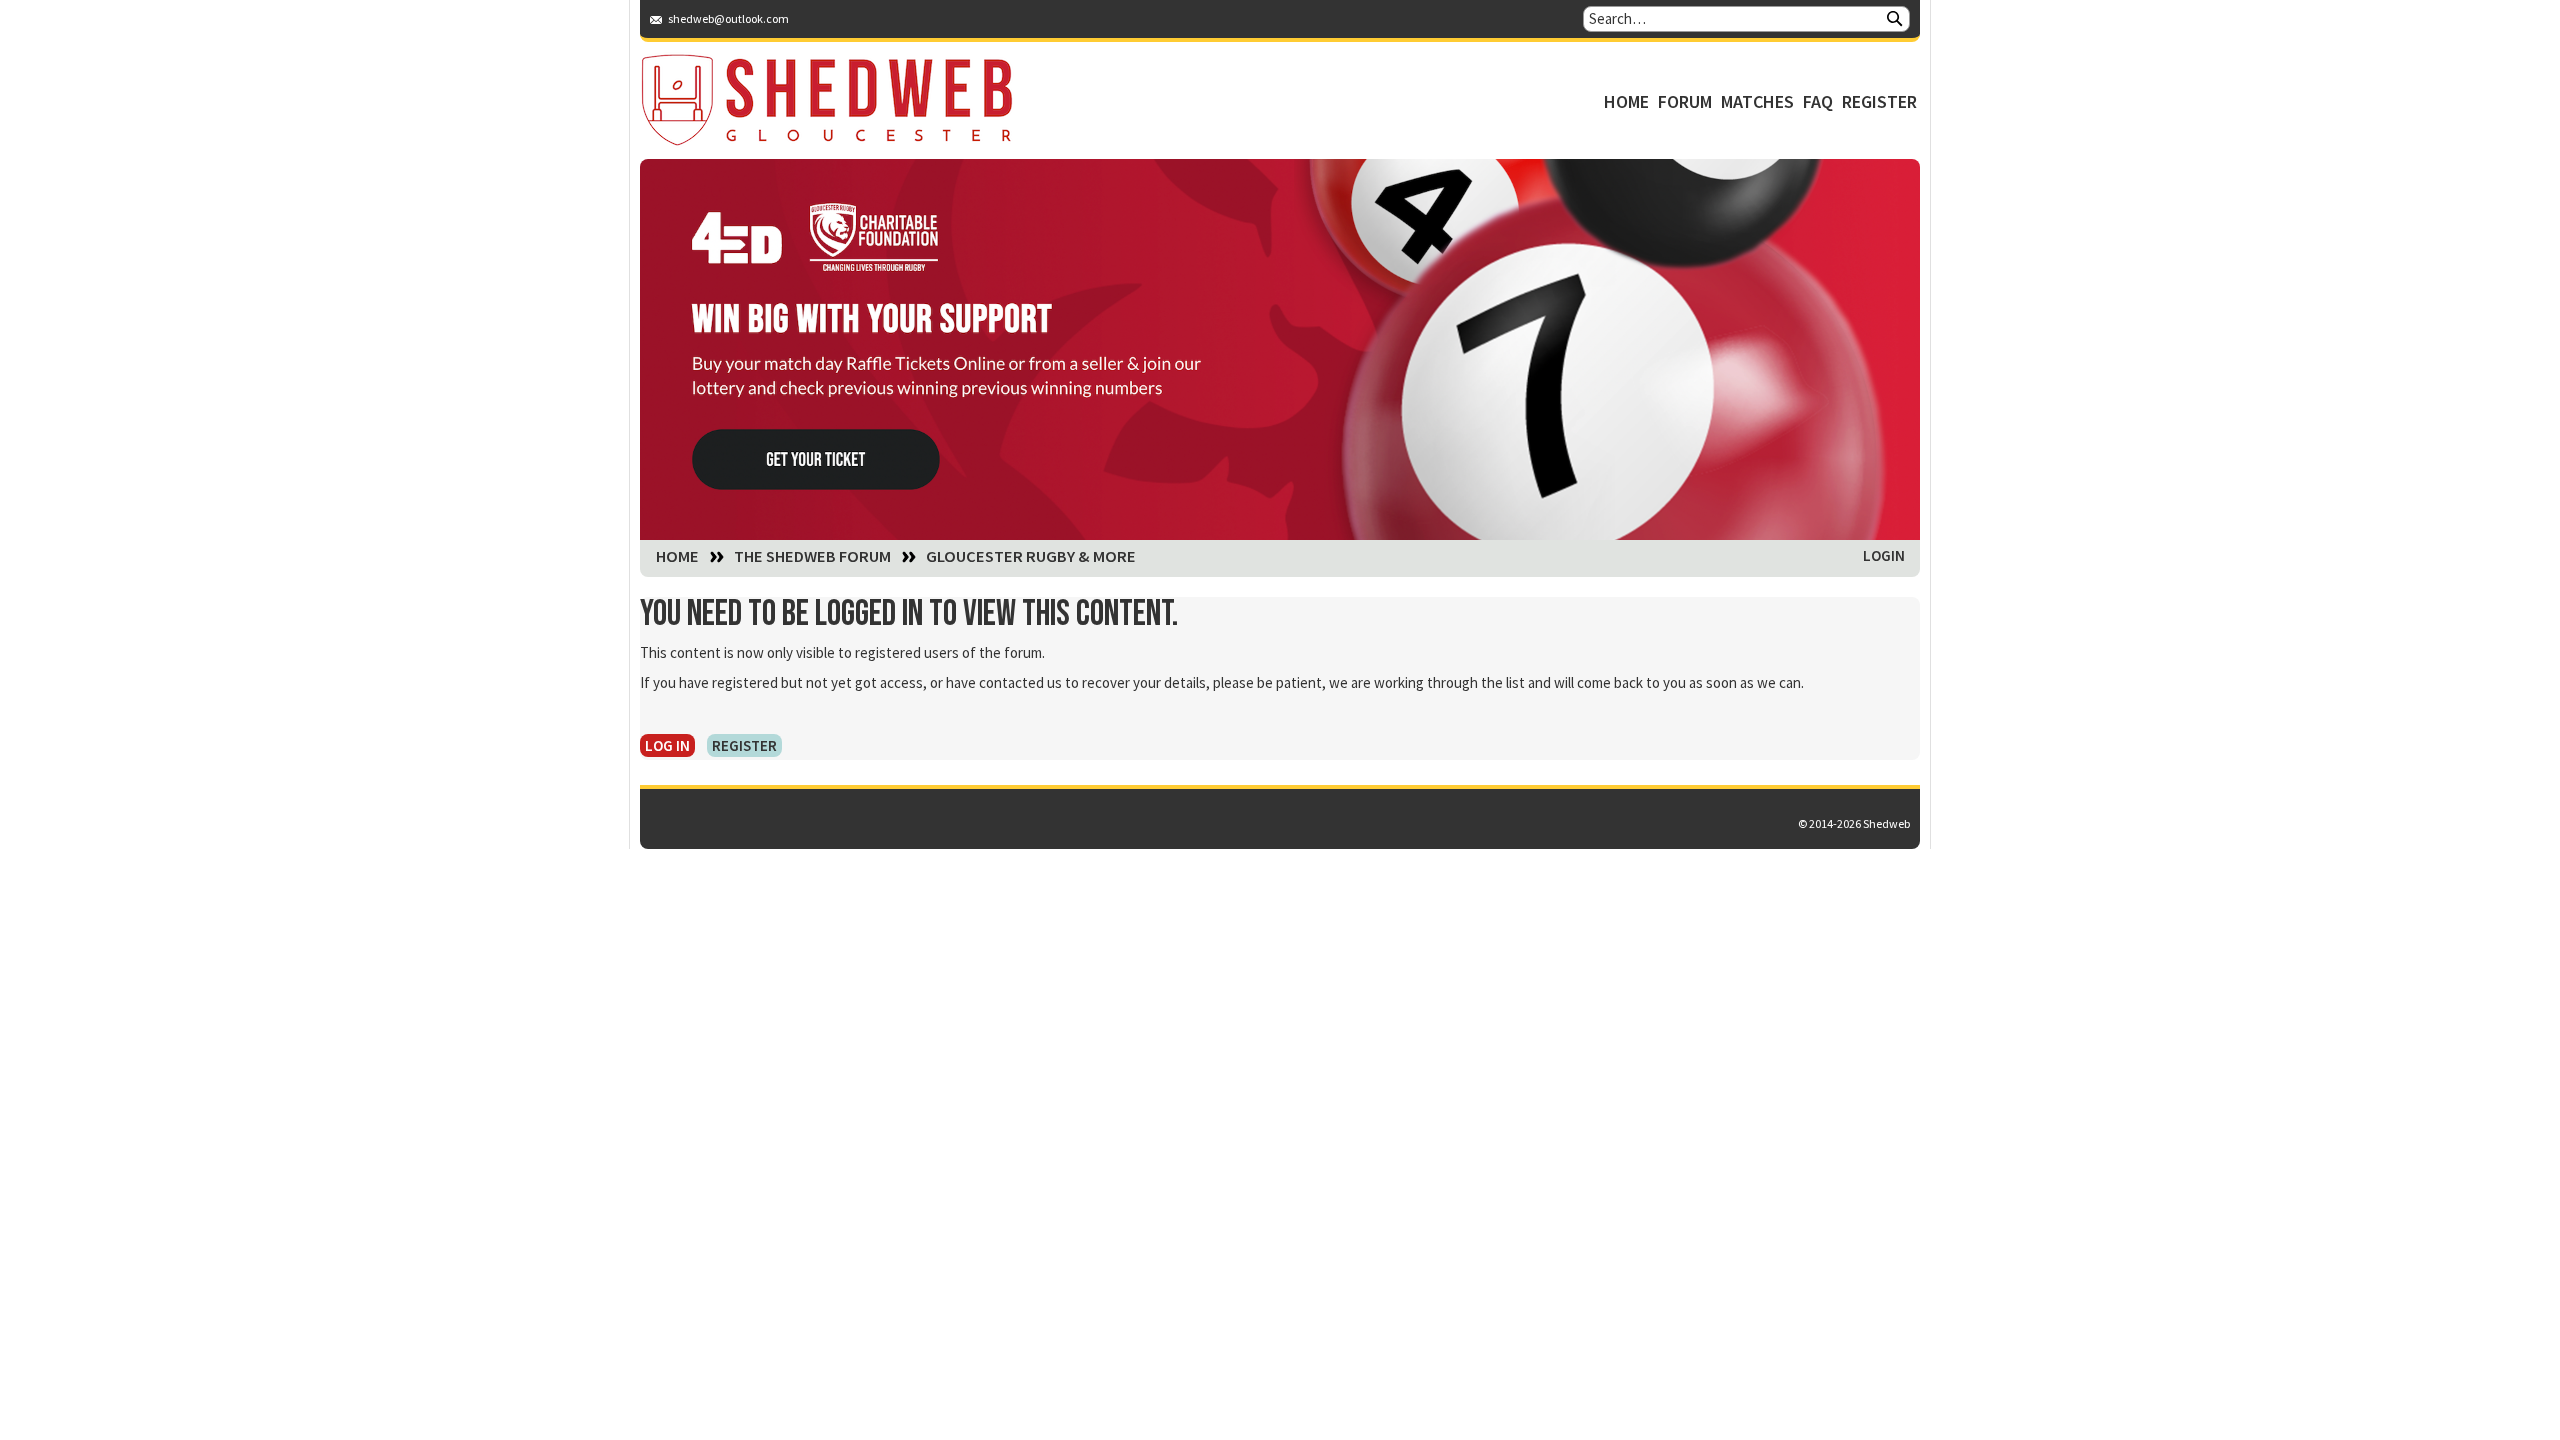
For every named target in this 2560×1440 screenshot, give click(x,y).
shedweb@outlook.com (728, 18)
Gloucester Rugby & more (1031, 557)
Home (1626, 101)
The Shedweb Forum (812, 557)
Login (1884, 555)
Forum (1685, 101)
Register (1879, 101)
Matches (1757, 101)
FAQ (1818, 101)
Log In (667, 745)
